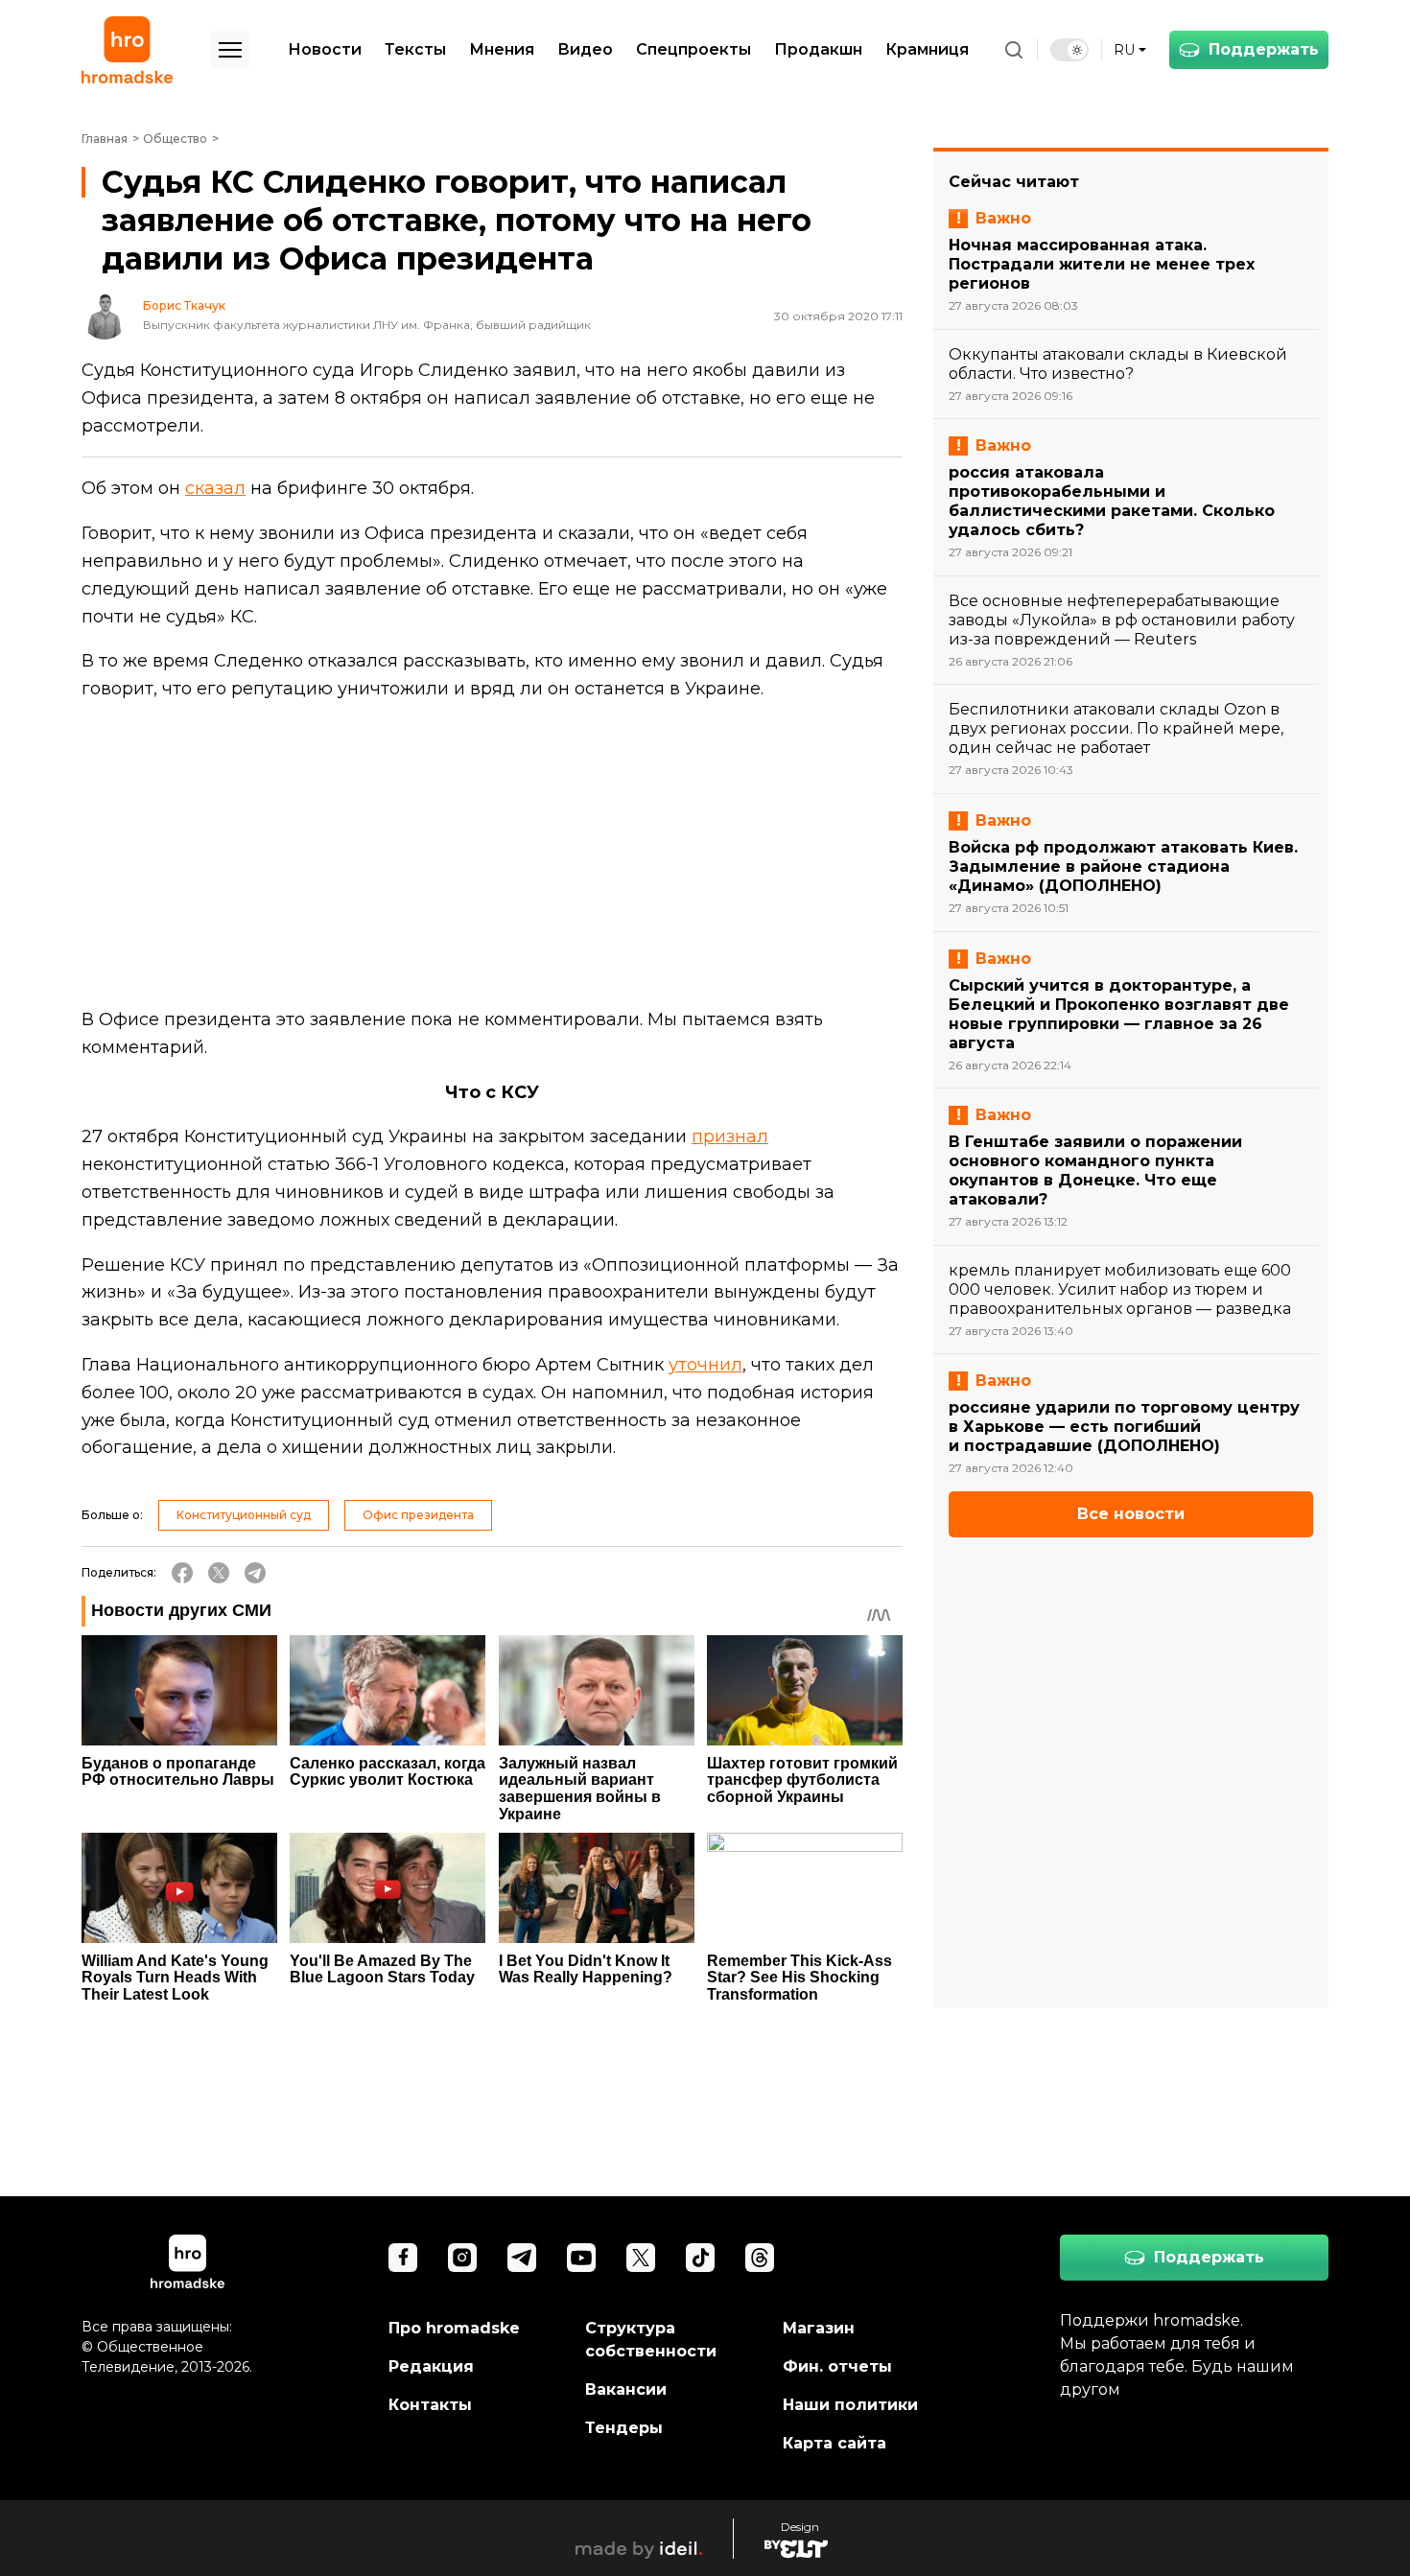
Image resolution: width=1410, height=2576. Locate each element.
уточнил (705, 1365)
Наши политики (850, 2405)
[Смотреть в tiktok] (700, 2258)
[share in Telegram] (255, 1573)
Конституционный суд (244, 1515)
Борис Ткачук (184, 306)
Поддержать (1264, 49)
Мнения (502, 49)
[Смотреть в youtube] (581, 2258)
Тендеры (624, 2428)
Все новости (1131, 1514)
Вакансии (626, 2389)
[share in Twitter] (219, 1573)
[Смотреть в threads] (760, 2258)
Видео (585, 49)
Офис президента (418, 1515)
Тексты (415, 49)
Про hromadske (454, 2328)
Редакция (431, 2366)
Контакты (430, 2405)
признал (730, 1136)
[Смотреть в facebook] (403, 2258)
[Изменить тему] (1069, 50)
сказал (215, 488)
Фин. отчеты (837, 2366)
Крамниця (927, 49)
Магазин (819, 2328)
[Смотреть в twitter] (641, 2258)
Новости (325, 49)
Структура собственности (651, 2340)
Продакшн (818, 49)
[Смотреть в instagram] (462, 2258)
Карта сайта (834, 2443)
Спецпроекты (693, 49)
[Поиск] (1014, 50)
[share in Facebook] (182, 1573)
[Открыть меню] (230, 50)
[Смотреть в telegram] (522, 2258)
